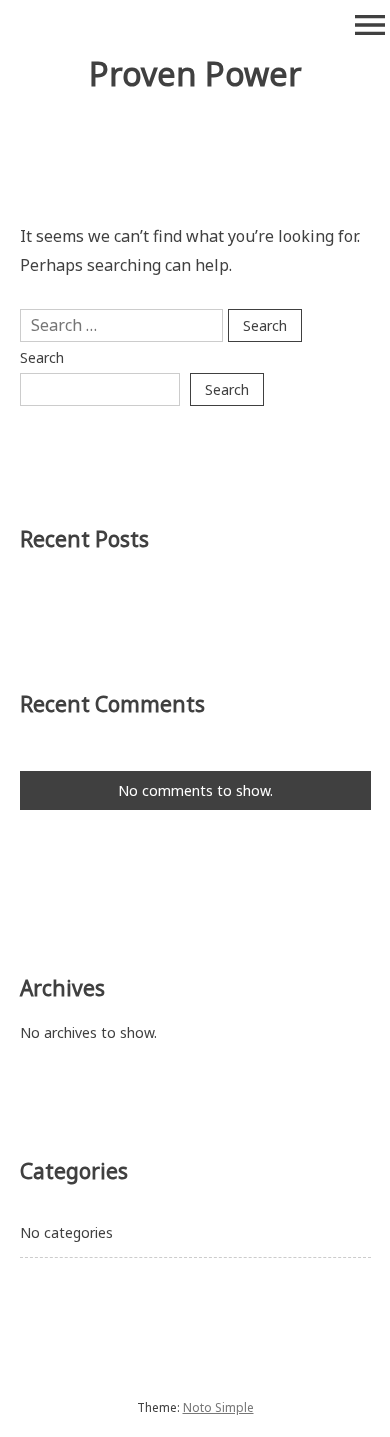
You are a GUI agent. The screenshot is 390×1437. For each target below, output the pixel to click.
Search (42, 357)
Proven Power (195, 73)
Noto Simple (218, 1407)
